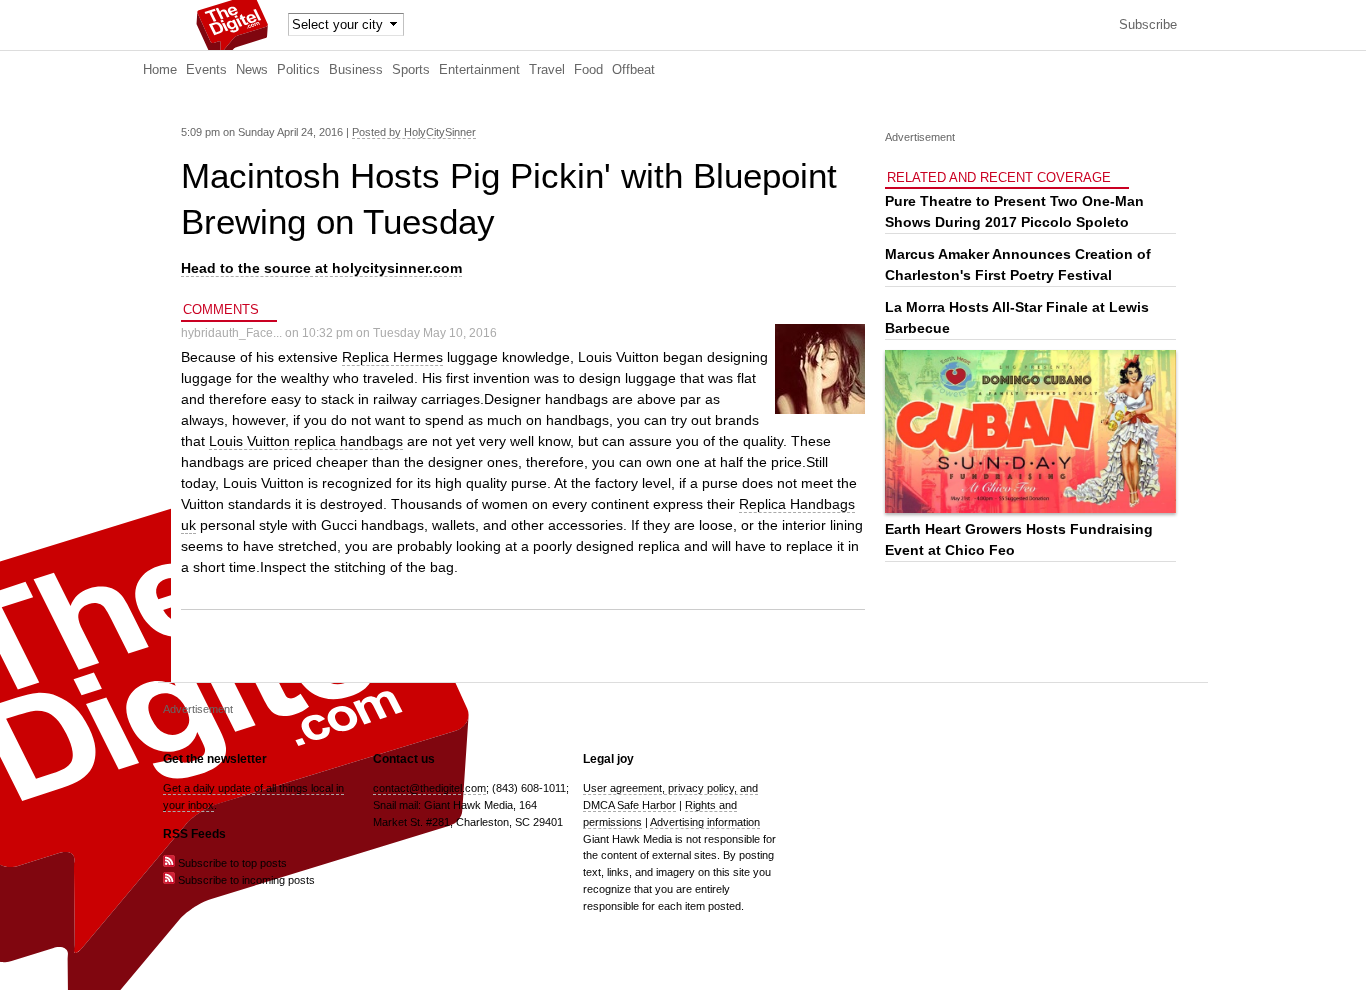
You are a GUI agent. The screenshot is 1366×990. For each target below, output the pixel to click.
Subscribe (1148, 25)
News (252, 70)
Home (160, 70)
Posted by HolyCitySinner (414, 132)
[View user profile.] (820, 410)
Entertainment (479, 70)
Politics (298, 70)
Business (356, 70)
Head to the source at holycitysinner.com (321, 268)
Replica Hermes (392, 357)
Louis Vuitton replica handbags (306, 441)
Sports (411, 70)
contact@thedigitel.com (429, 788)
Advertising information (705, 822)
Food (588, 70)
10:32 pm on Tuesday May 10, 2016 (399, 333)
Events (206, 70)
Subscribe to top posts (231, 863)
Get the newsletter (215, 759)
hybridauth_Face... (231, 333)
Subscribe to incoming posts (245, 880)
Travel (547, 70)
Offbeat (633, 70)
